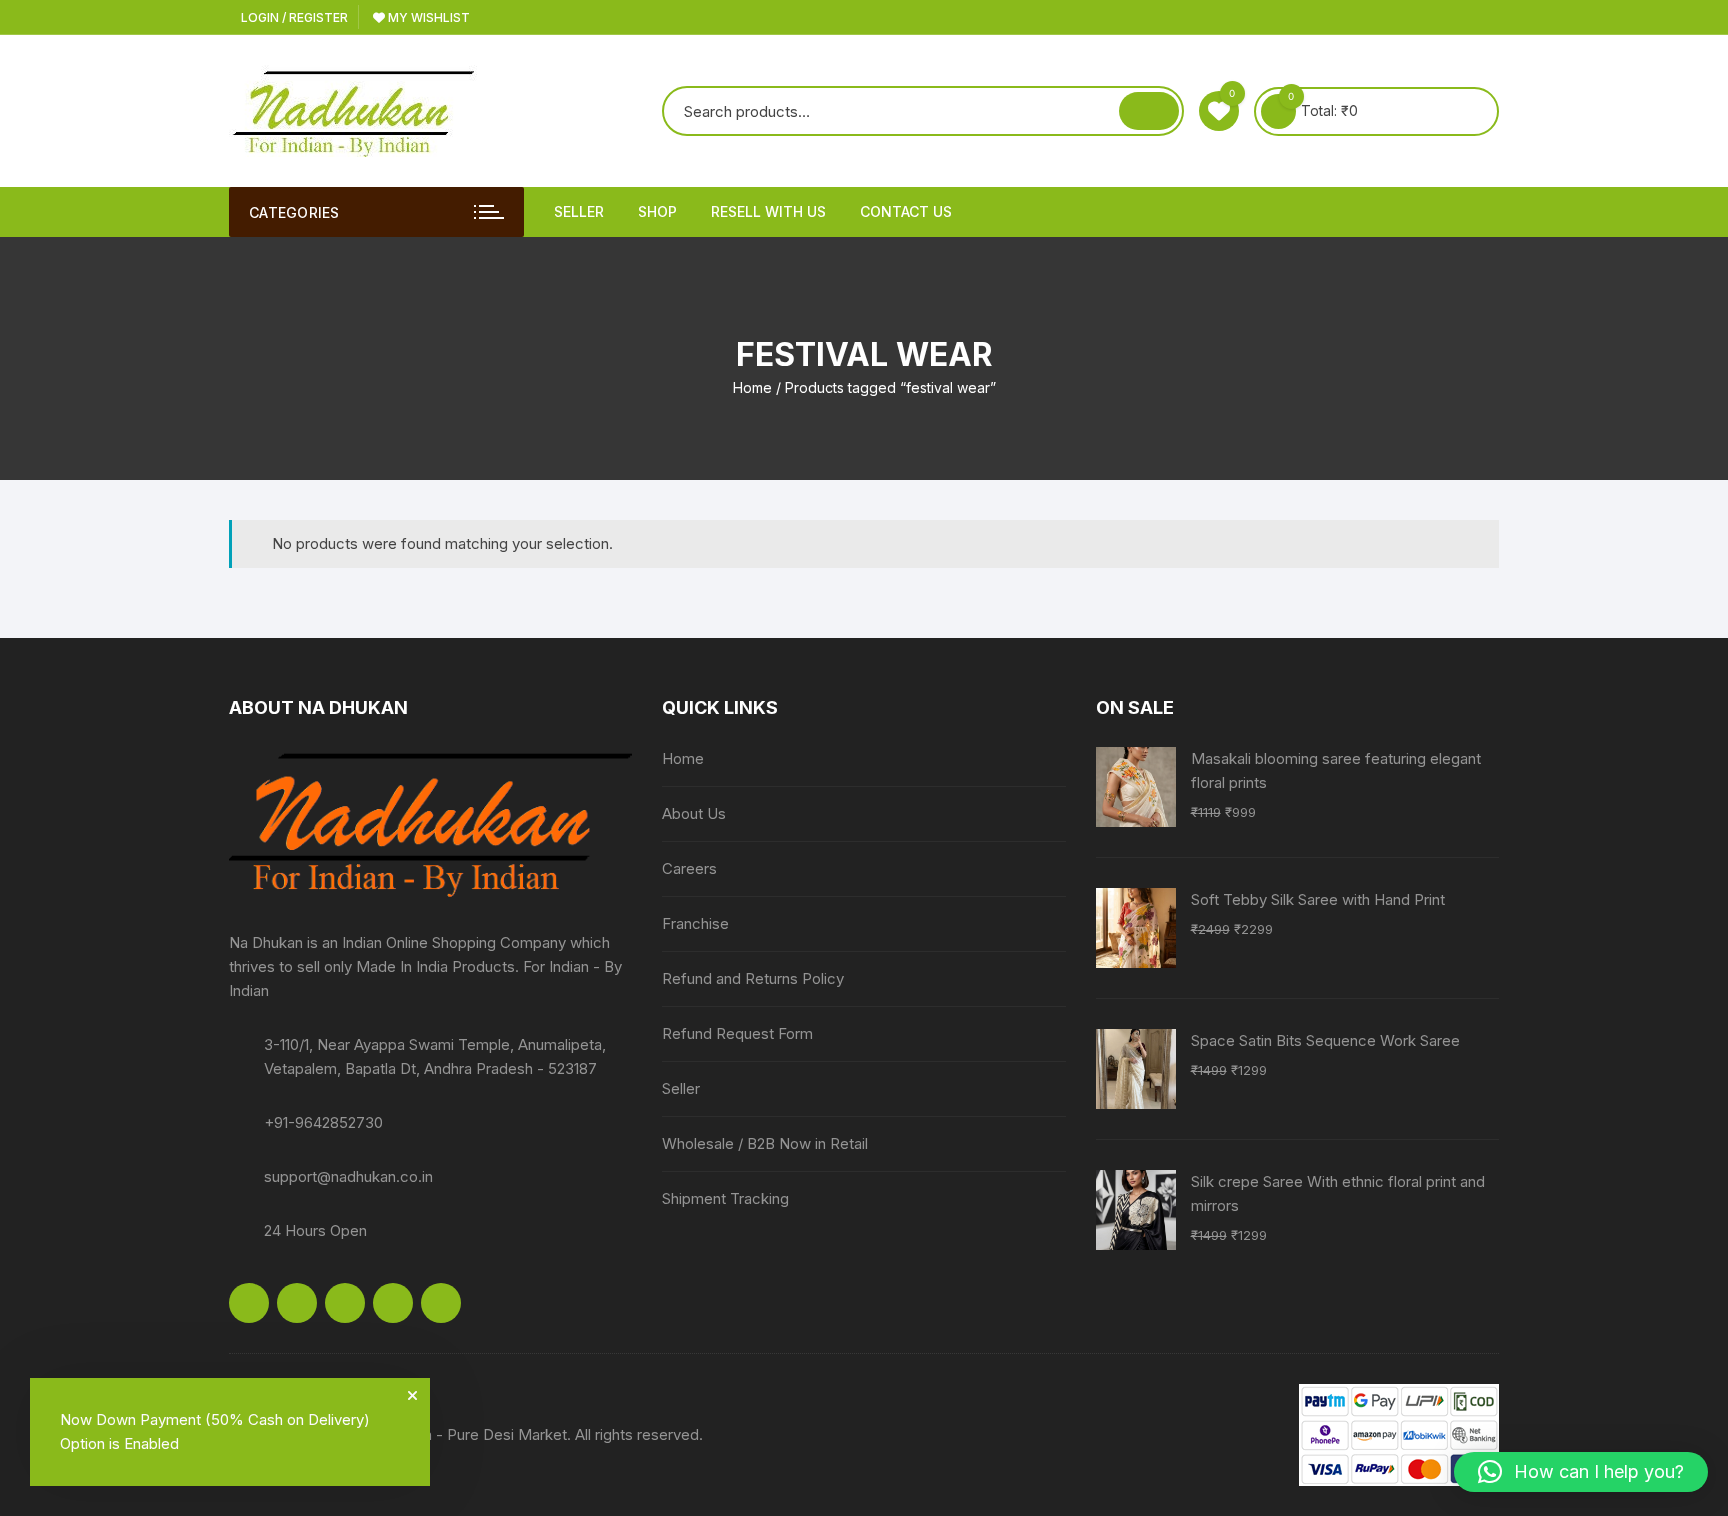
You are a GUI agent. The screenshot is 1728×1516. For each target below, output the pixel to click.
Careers (689, 868)
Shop (657, 211)
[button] (1581, 1472)
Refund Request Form (737, 1033)
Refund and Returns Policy (753, 978)
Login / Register (293, 17)
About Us (694, 813)
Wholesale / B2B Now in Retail (765, 1143)
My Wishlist (427, 17)
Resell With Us (768, 211)
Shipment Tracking (725, 1198)
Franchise (695, 923)
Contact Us (906, 211)
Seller (579, 211)
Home (752, 387)
